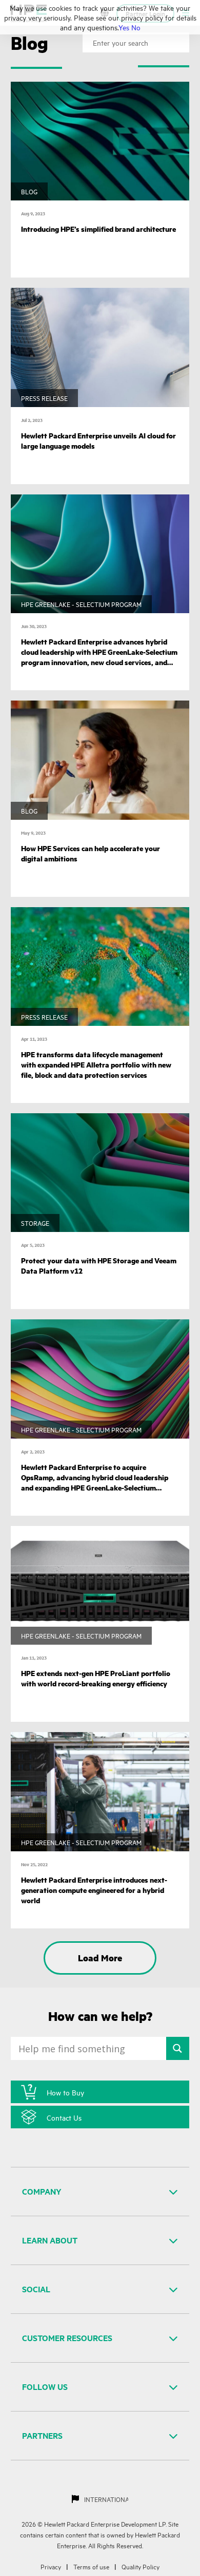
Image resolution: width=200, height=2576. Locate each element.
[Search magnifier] (178, 2048)
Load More (100, 1958)
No (136, 27)
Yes (124, 27)
